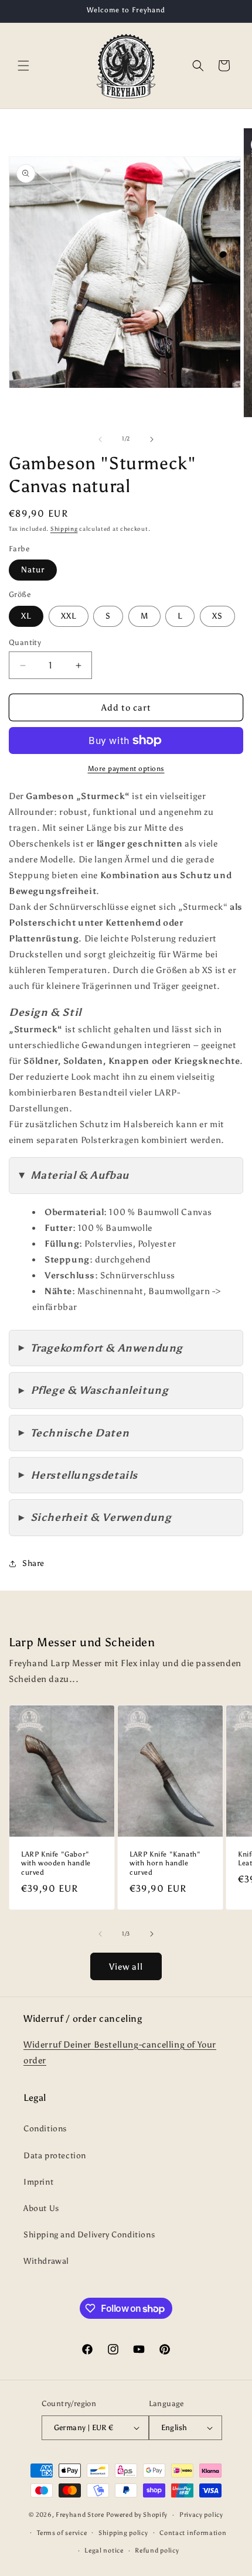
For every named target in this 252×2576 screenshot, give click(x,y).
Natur (33, 570)
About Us (41, 2208)
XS (217, 616)
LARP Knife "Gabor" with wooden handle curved (56, 1863)
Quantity (25, 642)
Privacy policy (201, 2515)
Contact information (193, 2533)
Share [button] (33, 1563)
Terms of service (62, 2533)
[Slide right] (152, 439)
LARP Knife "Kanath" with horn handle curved (165, 1863)
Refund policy (157, 2551)
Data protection (55, 2156)
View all (126, 1967)
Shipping (64, 529)
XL (26, 616)
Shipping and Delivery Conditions (89, 2235)
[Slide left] (100, 439)
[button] (23, 66)
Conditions (45, 2129)
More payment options (126, 769)
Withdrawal (46, 2261)
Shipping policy (123, 2533)
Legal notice (104, 2551)
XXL (69, 616)
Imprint (38, 2182)
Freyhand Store (80, 2515)
